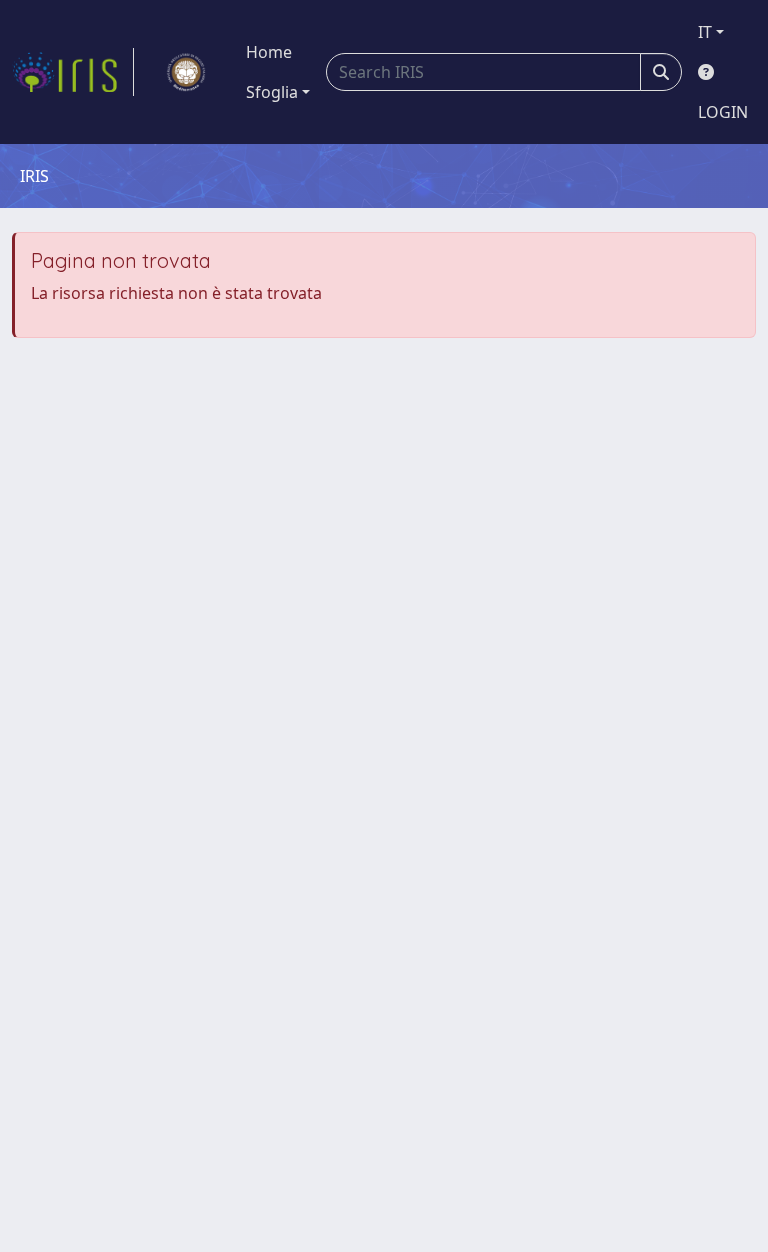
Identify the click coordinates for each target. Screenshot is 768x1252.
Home (269, 52)
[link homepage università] (186, 72)
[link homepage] (73, 72)
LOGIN (723, 112)
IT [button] (705, 32)
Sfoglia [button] (272, 92)
